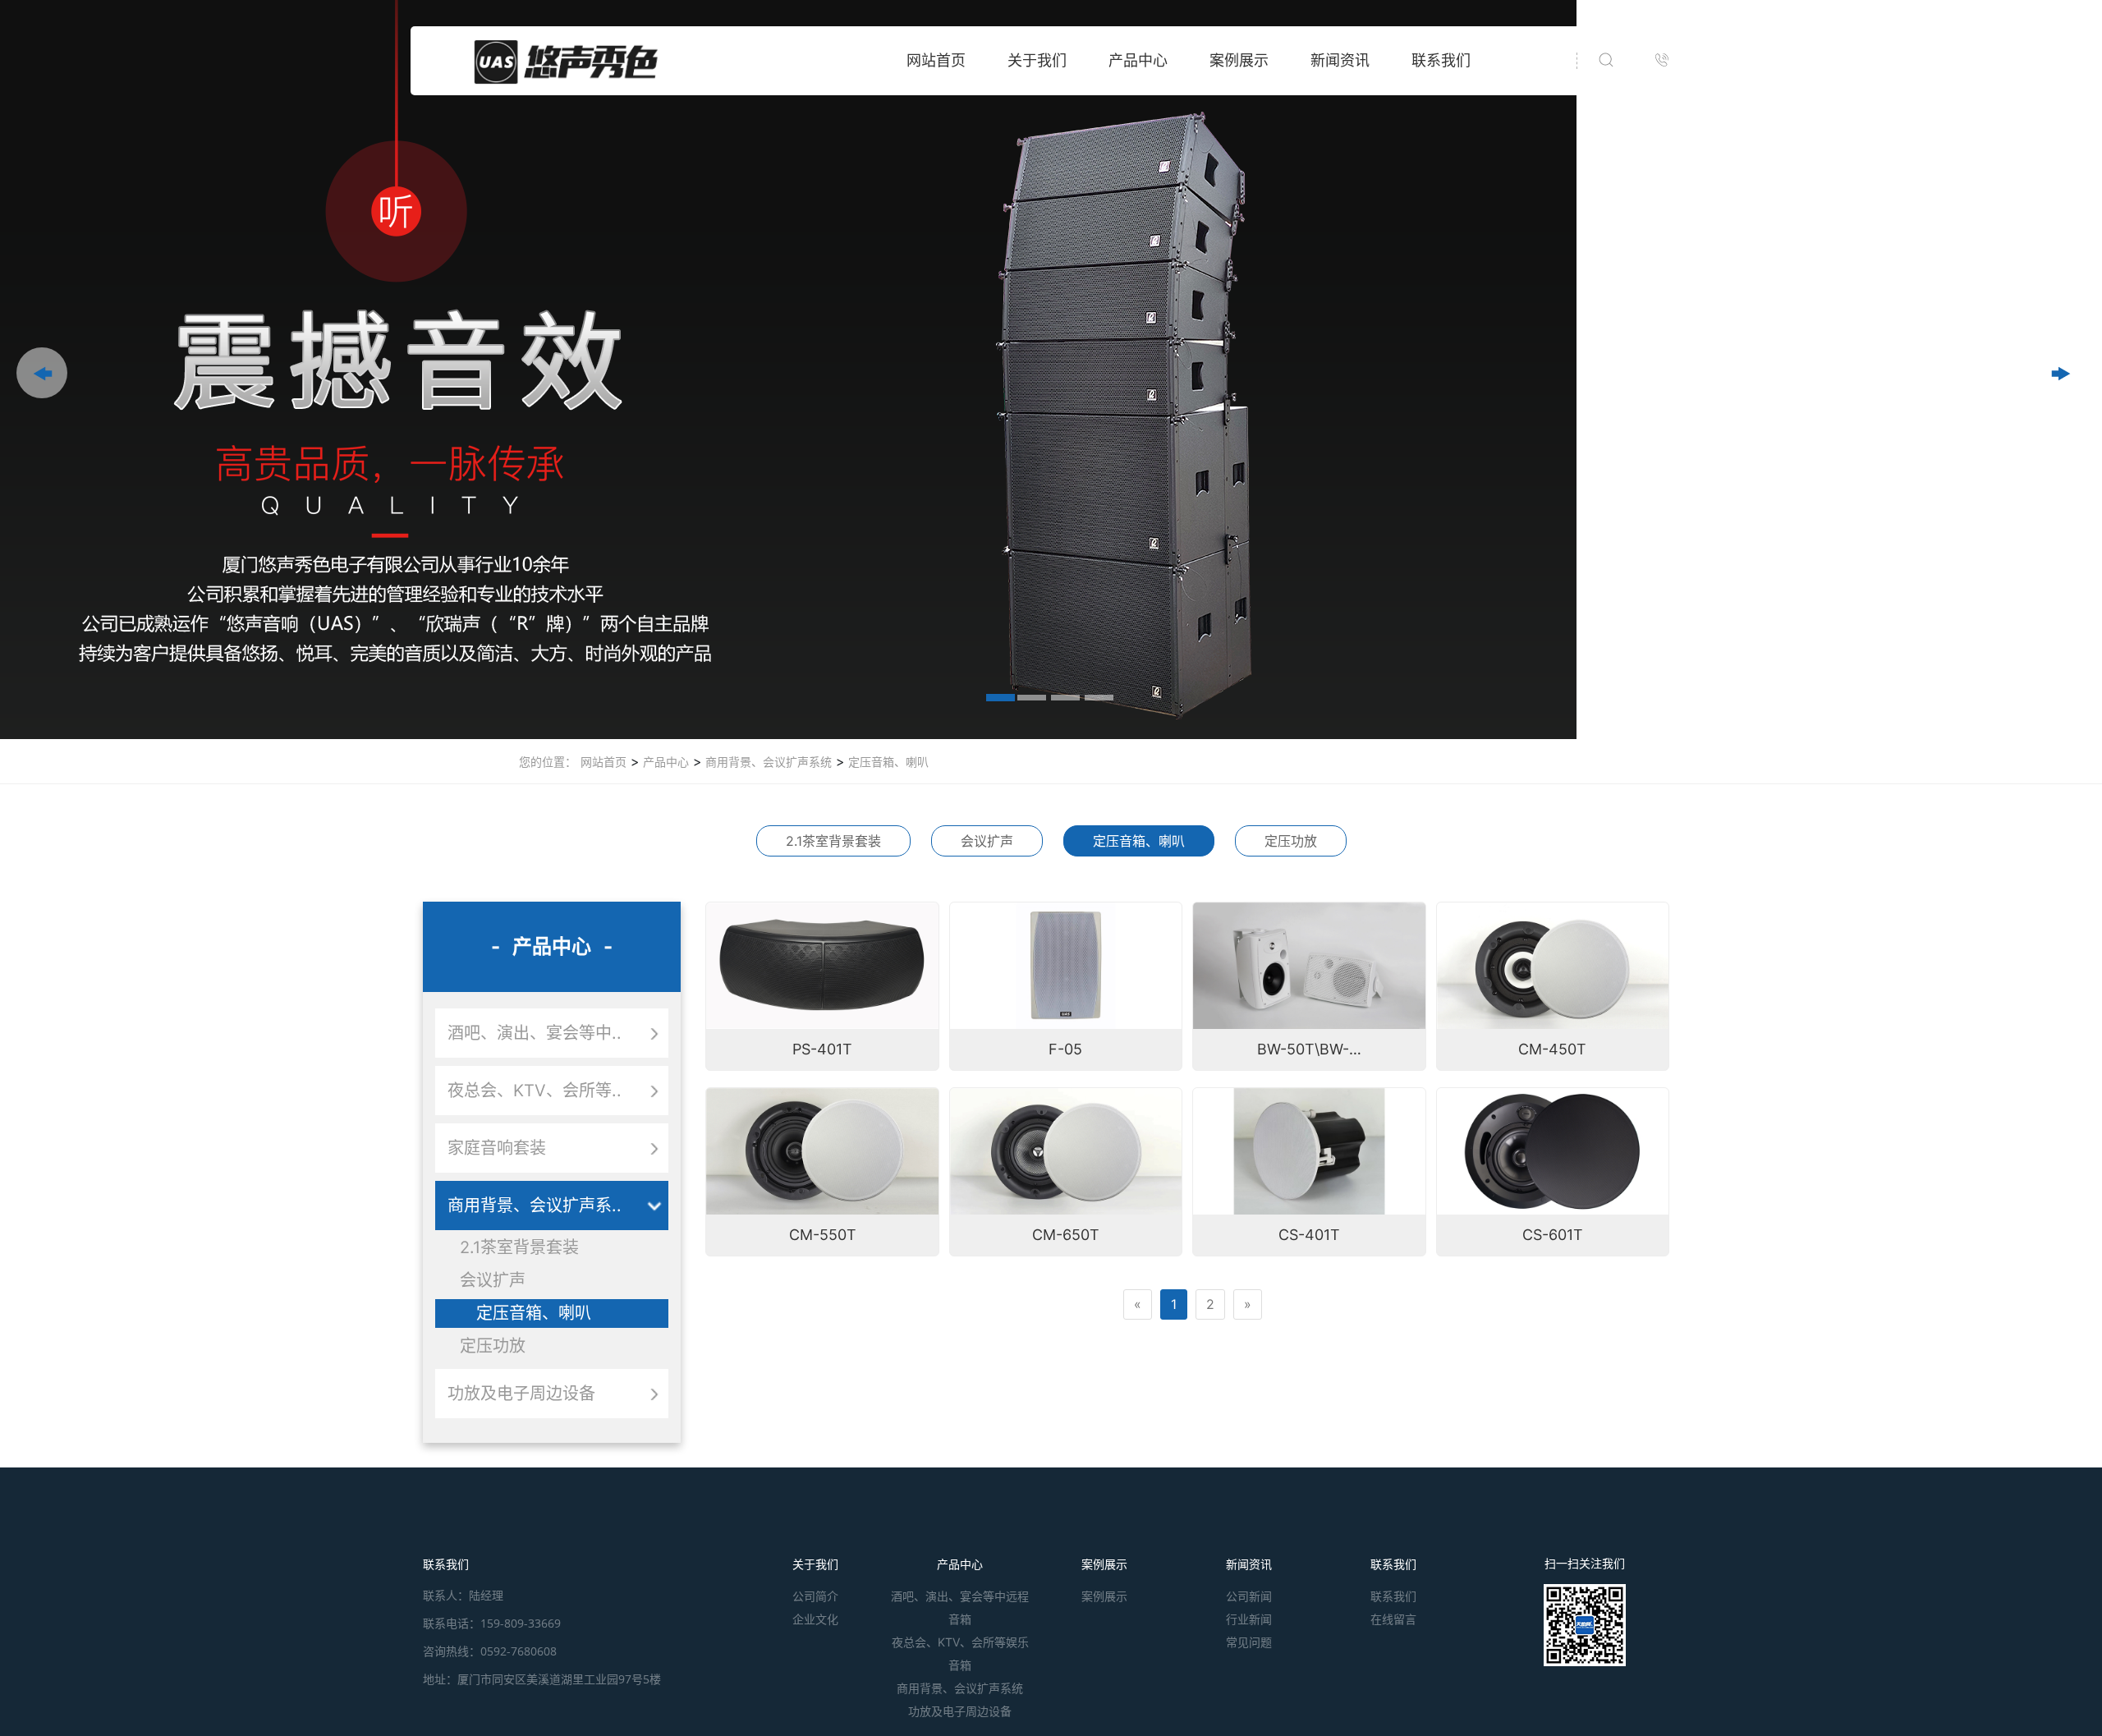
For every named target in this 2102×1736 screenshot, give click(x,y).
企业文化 (815, 1619)
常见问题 (1249, 1642)
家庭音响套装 (497, 1148)
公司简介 (815, 1596)
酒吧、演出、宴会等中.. (535, 1033)
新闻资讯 (1340, 60)
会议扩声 (987, 841)
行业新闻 (1249, 1619)
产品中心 (1138, 60)
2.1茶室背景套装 (833, 841)
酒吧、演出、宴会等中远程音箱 (960, 1607)
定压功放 (1291, 841)
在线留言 (1393, 1619)
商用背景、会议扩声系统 (767, 762)
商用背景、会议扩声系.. (535, 1206)
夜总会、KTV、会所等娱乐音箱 (960, 1653)
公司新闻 (1249, 1596)
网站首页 (936, 60)
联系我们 (1441, 60)
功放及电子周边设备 (521, 1394)
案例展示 (1239, 60)
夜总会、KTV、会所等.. (535, 1091)
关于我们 (1037, 60)
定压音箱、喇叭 (887, 762)
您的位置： (548, 762)
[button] (42, 373)
